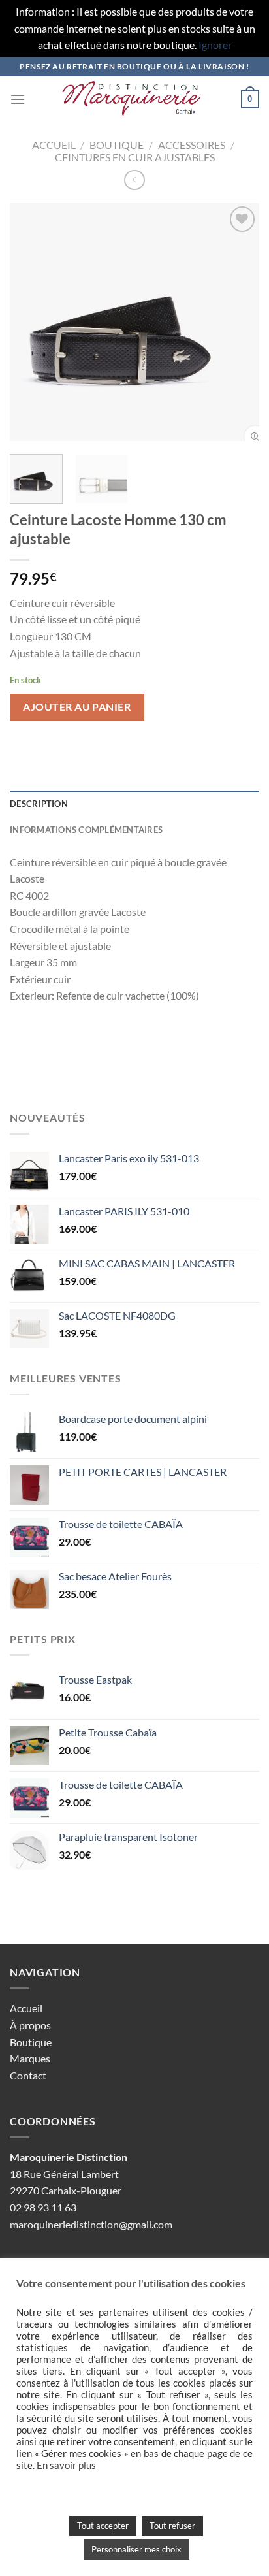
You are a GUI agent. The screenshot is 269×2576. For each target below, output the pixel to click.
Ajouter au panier (77, 707)
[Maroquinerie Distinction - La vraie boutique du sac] (133, 99)
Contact (28, 2075)
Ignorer (215, 45)
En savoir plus (66, 2465)
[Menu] (18, 99)
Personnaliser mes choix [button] (136, 2549)
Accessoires (192, 145)
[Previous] (31, 322)
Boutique (117, 145)
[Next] (238, 322)
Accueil (54, 145)
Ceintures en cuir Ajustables (135, 157)
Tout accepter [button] (103, 2526)
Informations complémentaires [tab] (86, 830)
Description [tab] (39, 804)
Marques (30, 2058)
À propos (30, 2025)
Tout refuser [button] (172, 2526)
